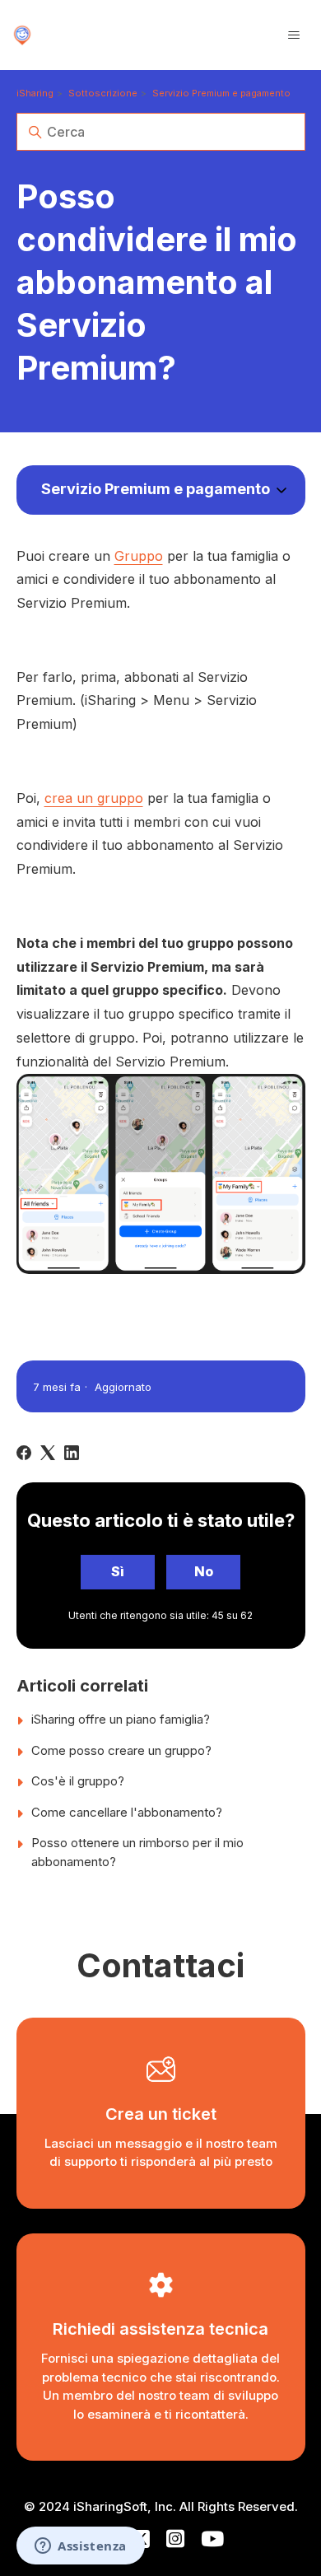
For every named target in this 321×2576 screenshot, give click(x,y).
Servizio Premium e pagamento (221, 93)
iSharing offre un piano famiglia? (121, 1719)
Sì (118, 1571)
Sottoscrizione (103, 93)
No (204, 1571)
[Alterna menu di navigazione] (294, 35)
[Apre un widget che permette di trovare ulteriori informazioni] (81, 2547)
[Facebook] (24, 1453)
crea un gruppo (94, 798)
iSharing (35, 93)
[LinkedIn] (72, 1453)
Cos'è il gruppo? (78, 1781)
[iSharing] (22, 35)
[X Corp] (48, 1453)
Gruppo (139, 556)
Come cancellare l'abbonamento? (127, 1812)
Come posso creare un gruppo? (121, 1750)
